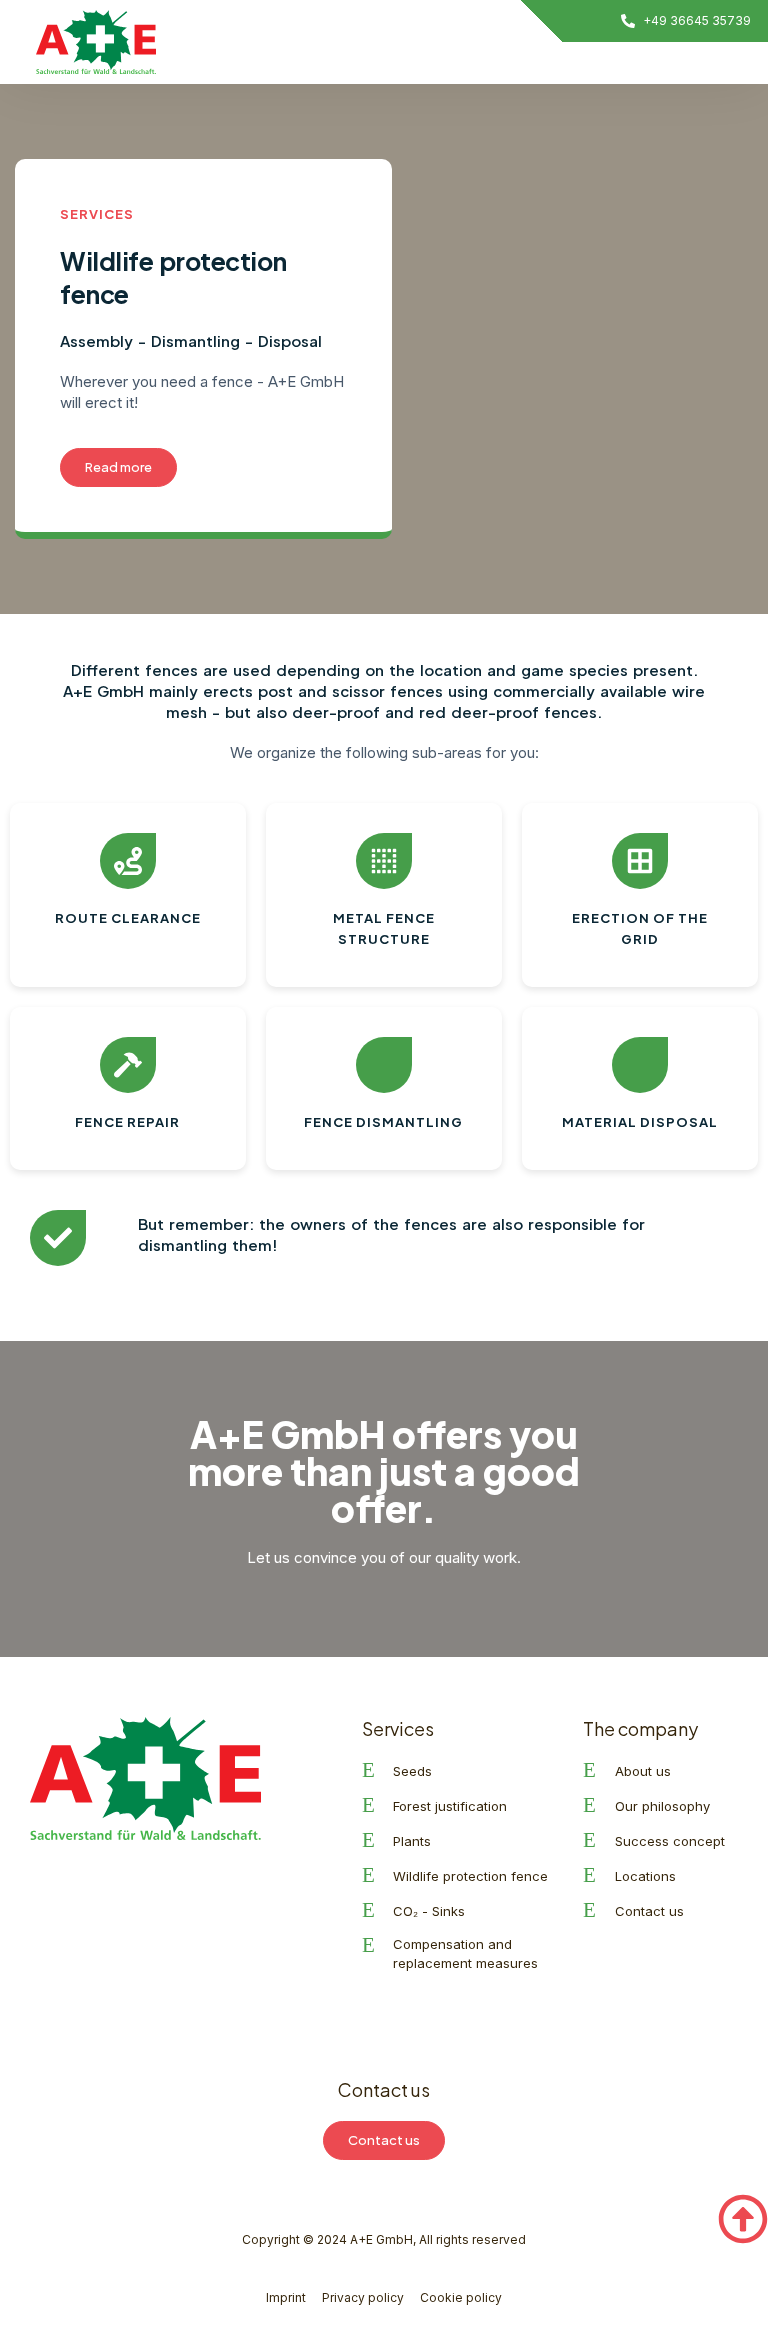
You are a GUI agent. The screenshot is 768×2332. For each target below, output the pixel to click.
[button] (606, 63)
